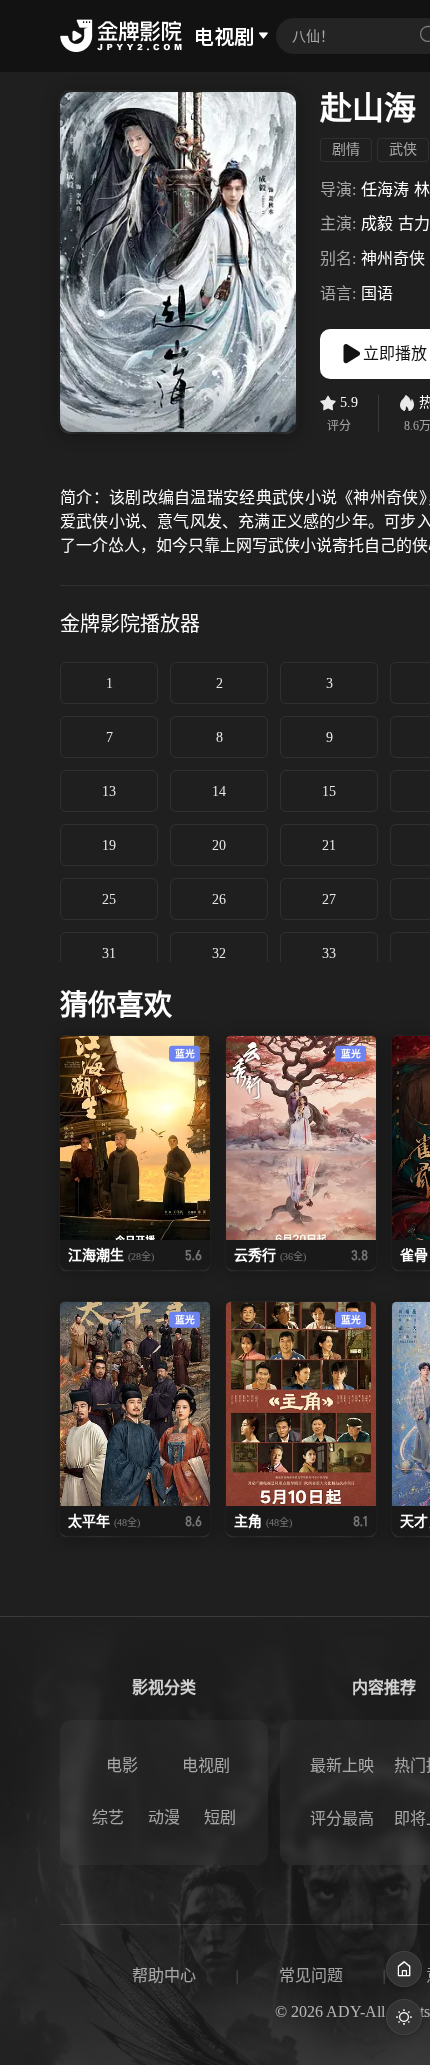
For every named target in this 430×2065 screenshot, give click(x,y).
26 (219, 899)
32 (219, 953)
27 (329, 899)
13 (109, 791)
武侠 (403, 149)
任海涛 (385, 189)
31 (109, 953)
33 (329, 953)
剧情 (346, 149)
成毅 (377, 223)
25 (109, 899)
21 (329, 845)
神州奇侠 (393, 258)
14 (219, 791)
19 (109, 845)
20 (219, 845)
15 (329, 791)
